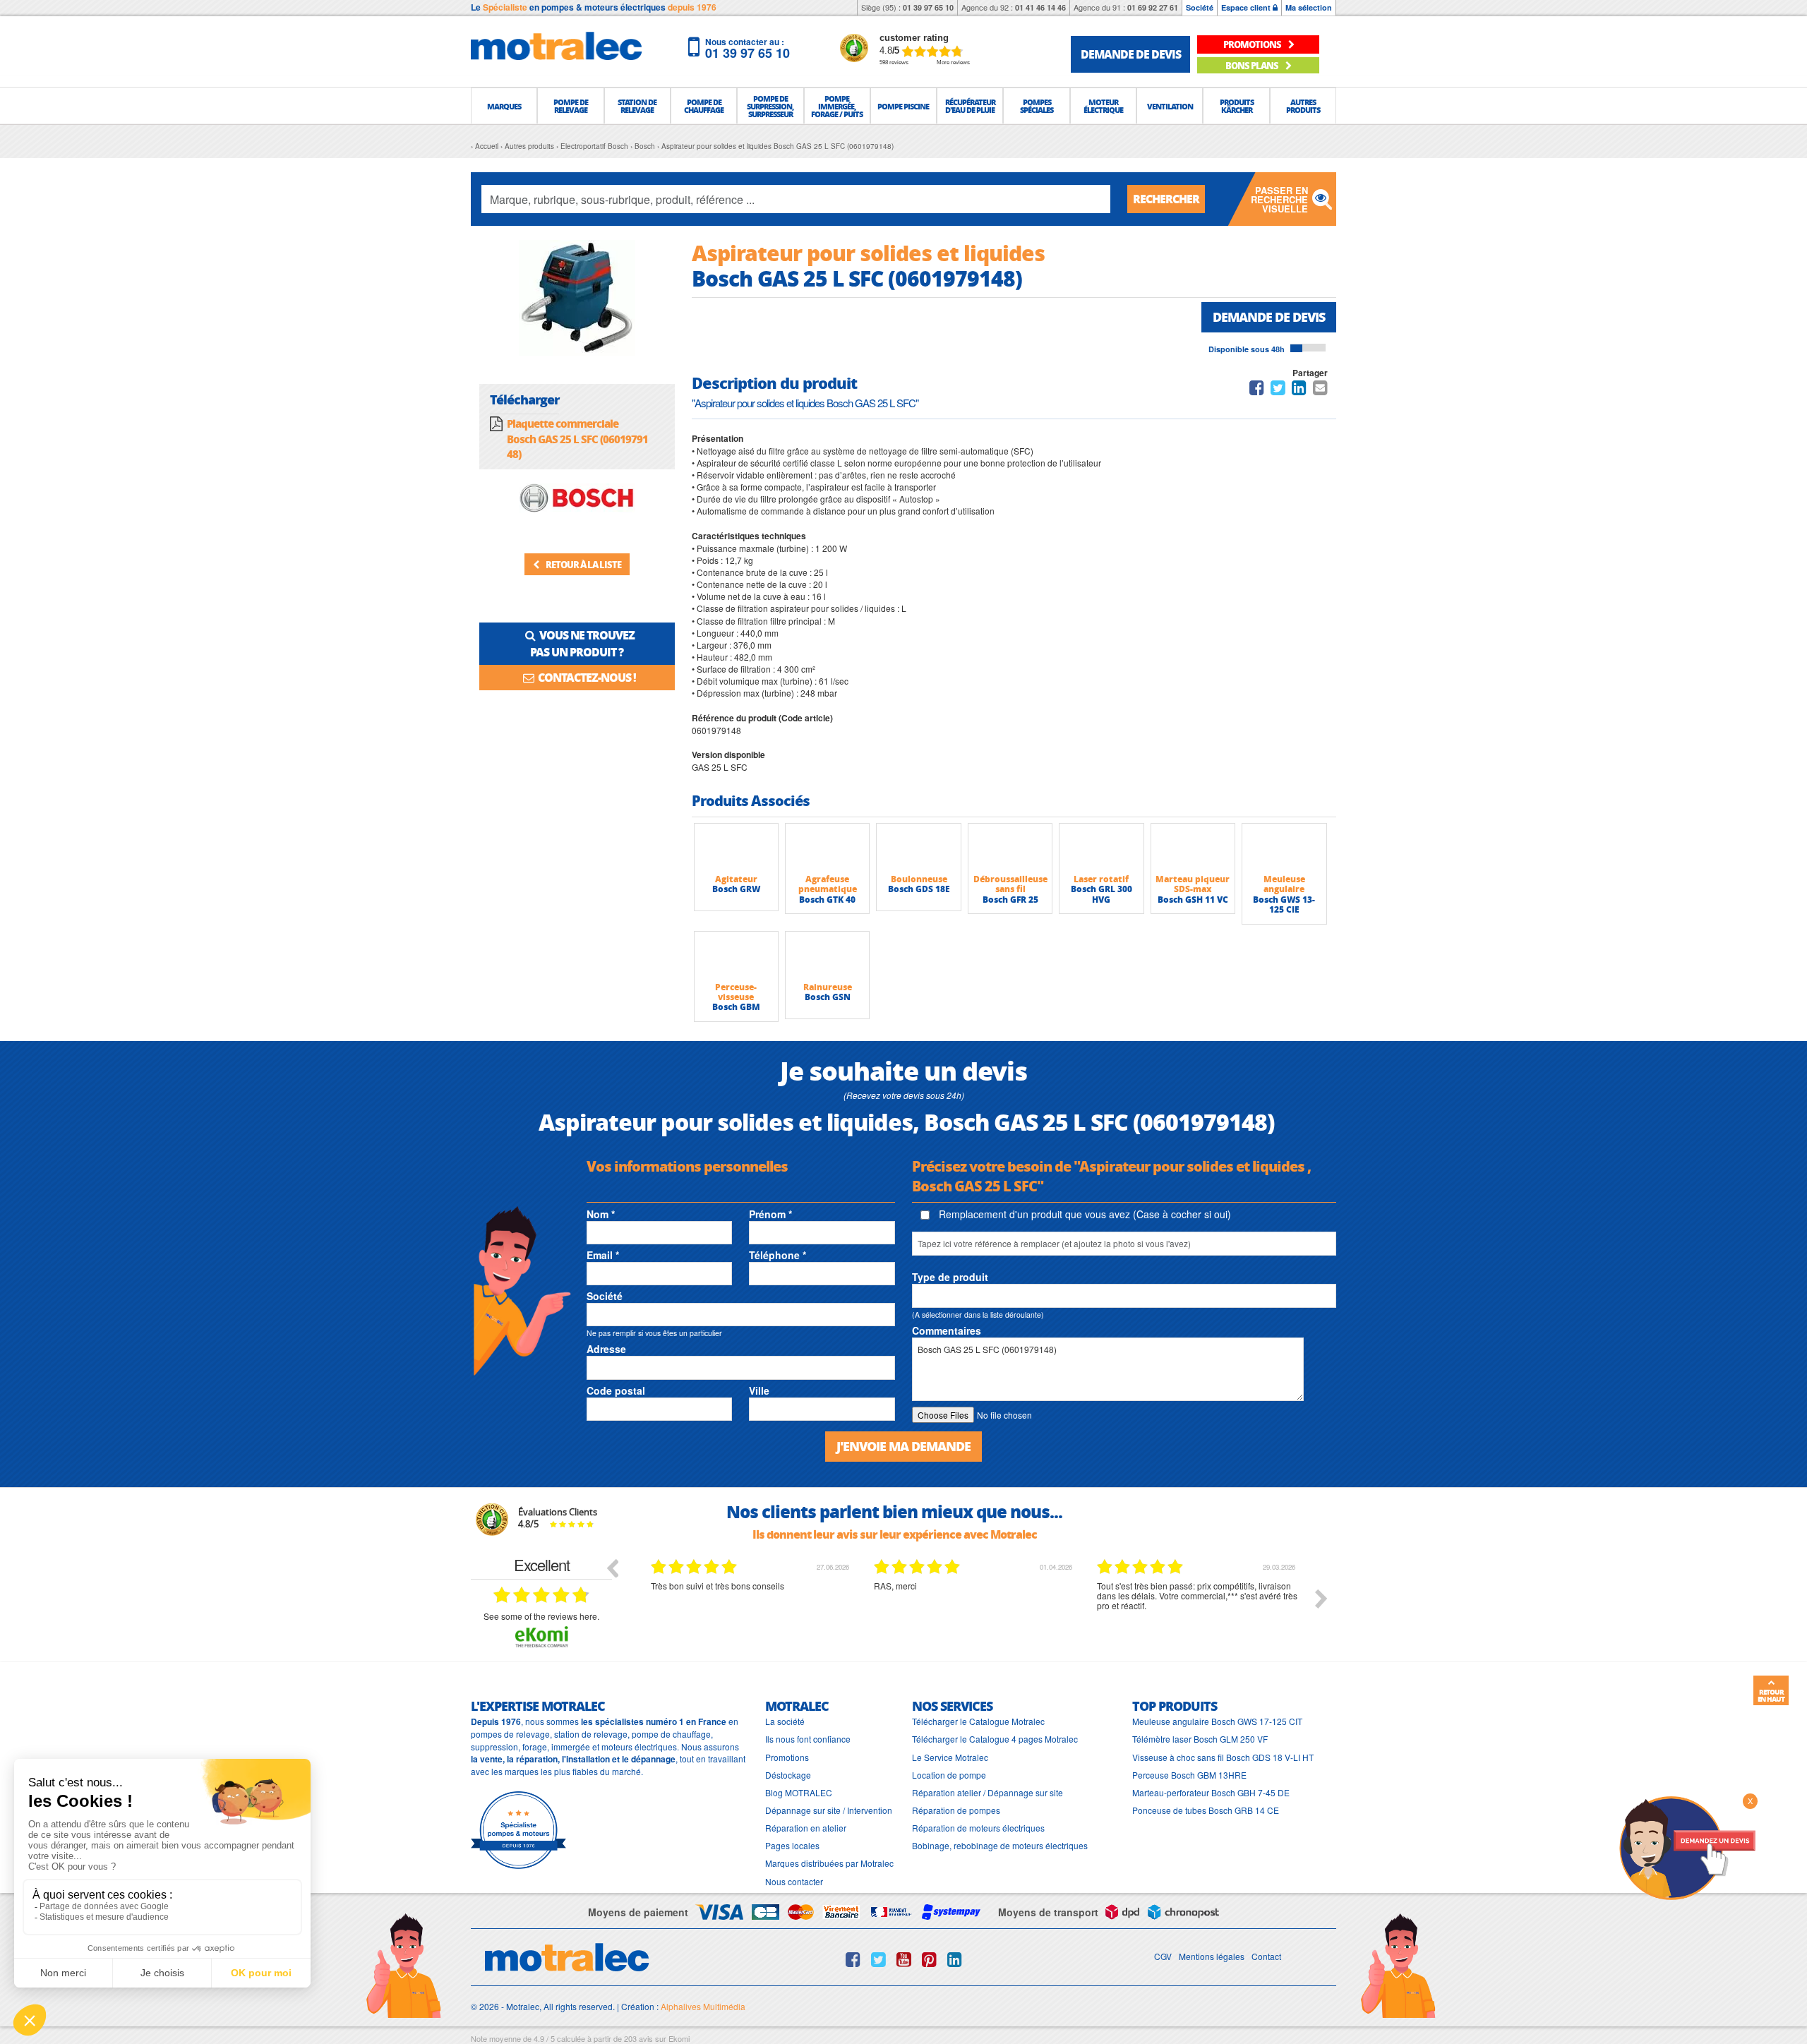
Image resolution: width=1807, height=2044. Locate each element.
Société (1200, 7)
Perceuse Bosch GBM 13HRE (1189, 1775)
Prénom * (770, 1214)
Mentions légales (1212, 1956)
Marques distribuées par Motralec (829, 1863)
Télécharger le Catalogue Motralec (978, 1721)
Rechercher (1166, 199)
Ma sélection (1309, 7)
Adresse (606, 1349)
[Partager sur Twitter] (1278, 390)
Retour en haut (1771, 1695)
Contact (1266, 1956)
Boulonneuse (919, 879)
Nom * (601, 1214)
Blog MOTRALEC (799, 1792)
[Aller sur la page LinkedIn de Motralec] (955, 1959)
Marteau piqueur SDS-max (1193, 884)
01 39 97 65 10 (928, 7)
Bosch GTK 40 (827, 900)
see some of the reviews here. (541, 1616)
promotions (1253, 44)
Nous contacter (794, 1881)
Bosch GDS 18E (919, 889)
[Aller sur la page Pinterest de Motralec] (929, 1959)
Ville (759, 1390)
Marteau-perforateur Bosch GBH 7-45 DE (1211, 1792)
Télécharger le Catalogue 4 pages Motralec (995, 1739)
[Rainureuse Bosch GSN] (827, 956)
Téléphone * (778, 1255)
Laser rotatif (1101, 879)
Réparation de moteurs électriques (978, 1828)
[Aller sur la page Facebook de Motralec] (853, 1959)
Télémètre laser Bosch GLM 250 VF (1200, 1739)
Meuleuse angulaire (1284, 884)
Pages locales (792, 1845)
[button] (504, 106)
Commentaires (947, 1330)
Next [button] (1321, 1599)
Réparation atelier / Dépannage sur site (987, 1792)
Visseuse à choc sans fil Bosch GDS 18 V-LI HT (1223, 1757)
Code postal (616, 1390)
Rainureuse (828, 987)
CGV (1163, 1956)
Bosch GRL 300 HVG (1101, 894)
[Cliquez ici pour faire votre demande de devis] (1687, 1847)
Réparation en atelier (806, 1828)
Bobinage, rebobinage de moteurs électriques (1000, 1845)
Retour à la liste (583, 564)
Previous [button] (612, 1568)
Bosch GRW (736, 889)
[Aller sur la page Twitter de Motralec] (878, 1959)
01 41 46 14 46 (1040, 7)
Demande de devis (1269, 317)
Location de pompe (949, 1775)
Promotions (787, 1757)
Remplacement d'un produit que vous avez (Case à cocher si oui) (1083, 1214)
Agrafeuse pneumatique (828, 884)
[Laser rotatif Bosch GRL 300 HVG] (1101, 848)
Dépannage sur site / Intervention (829, 1810)
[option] (752, 1609)
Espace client (1247, 7)
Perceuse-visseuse (736, 992)
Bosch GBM (736, 1007)
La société (785, 1721)
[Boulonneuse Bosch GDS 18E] (918, 848)
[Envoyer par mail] (1320, 390)
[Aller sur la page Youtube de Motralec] (904, 1959)
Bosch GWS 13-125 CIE (1284, 904)
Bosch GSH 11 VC (1193, 900)
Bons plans (1253, 65)
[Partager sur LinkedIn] (1300, 390)
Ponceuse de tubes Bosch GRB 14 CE (1206, 1810)
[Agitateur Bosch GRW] (736, 848)
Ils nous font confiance (808, 1739)
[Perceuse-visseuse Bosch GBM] (736, 956)
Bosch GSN (828, 997)
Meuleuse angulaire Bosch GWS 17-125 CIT (1217, 1721)
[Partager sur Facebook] (1257, 390)
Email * (603, 1255)
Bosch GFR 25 (1010, 900)
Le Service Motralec (950, 1757)
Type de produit (950, 1277)
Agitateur (736, 879)
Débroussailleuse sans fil (1010, 884)
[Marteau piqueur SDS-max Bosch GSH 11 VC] (1193, 848)
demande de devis (1131, 54)
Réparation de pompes (956, 1810)
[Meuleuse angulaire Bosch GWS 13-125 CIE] (1284, 848)
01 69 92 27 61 (1153, 7)
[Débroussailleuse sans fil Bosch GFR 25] (1010, 848)
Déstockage (788, 1775)
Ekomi (679, 2038)
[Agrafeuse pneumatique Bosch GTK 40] (827, 848)
